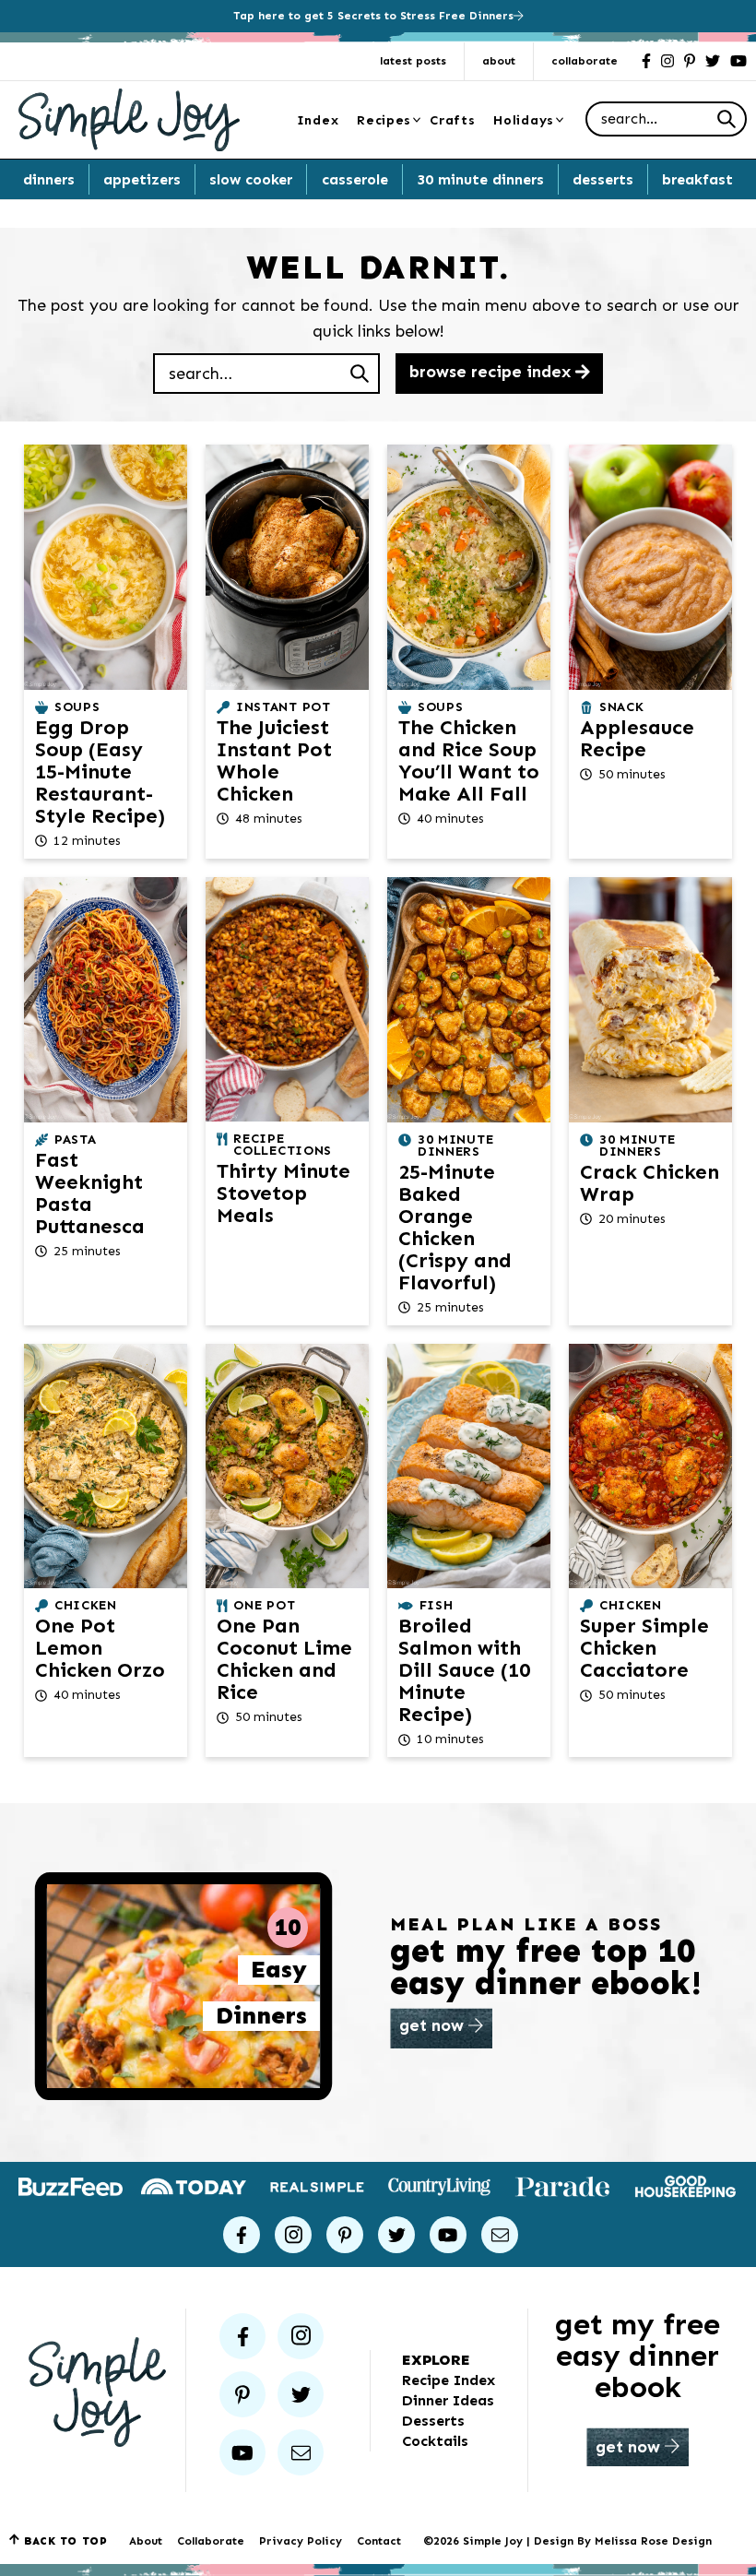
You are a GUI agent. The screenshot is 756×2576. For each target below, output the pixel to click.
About (499, 61)
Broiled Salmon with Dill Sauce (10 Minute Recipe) (464, 1670)
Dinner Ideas (448, 2400)
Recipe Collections (283, 1145)
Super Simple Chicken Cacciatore (644, 1648)
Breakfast (697, 179)
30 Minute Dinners (480, 179)
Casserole (355, 179)
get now (434, 2025)
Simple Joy (129, 119)
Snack (622, 707)
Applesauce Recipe (637, 738)
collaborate (585, 61)
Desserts (603, 179)
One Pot (264, 1605)
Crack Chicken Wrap (650, 1183)
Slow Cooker (251, 179)
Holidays (524, 120)
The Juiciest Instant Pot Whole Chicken (274, 760)
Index (318, 120)
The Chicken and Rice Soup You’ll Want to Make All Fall (469, 760)
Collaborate (211, 2541)
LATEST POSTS (413, 61)
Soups (77, 707)
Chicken (86, 1605)
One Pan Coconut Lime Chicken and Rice (284, 1659)
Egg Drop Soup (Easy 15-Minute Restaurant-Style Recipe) (100, 772)
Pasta (76, 1140)
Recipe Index (449, 2380)
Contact (379, 2541)
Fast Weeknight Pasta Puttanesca (90, 1193)
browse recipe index (492, 372)
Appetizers (142, 179)
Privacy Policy (301, 2541)
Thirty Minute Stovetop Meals (283, 1193)
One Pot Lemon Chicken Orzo (100, 1648)
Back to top (65, 2541)
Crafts (452, 120)
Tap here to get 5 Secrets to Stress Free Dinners (373, 16)
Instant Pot (283, 707)
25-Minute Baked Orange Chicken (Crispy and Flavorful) (455, 1227)
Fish (437, 1605)
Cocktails (435, 2441)
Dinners (49, 179)
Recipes (384, 120)
